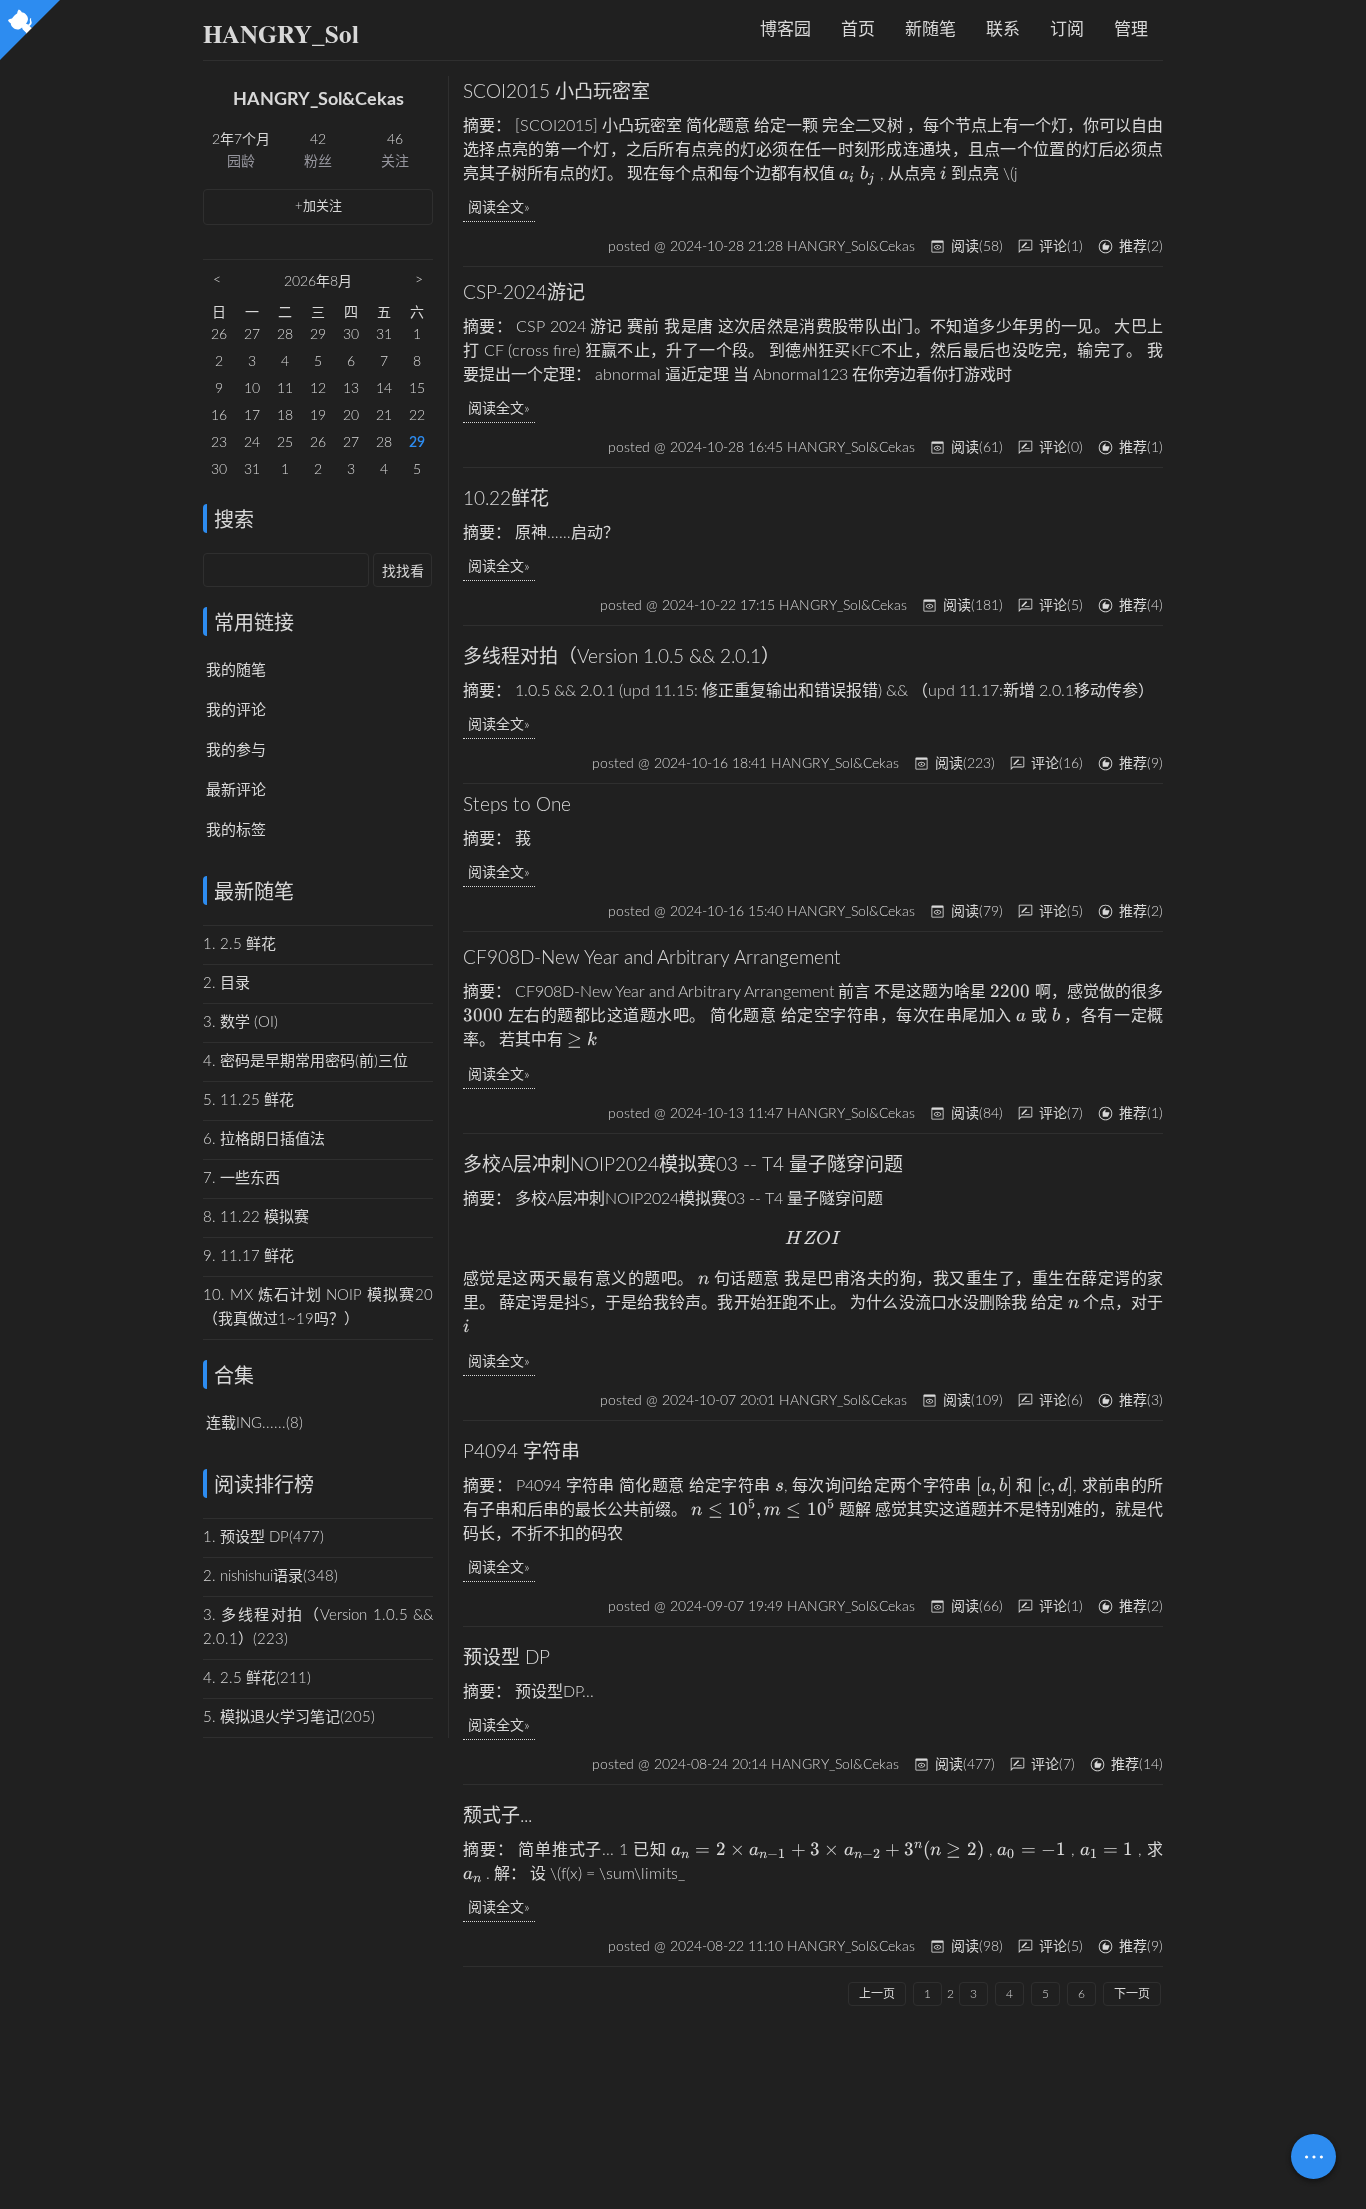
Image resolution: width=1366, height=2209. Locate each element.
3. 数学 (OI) (240, 1022)
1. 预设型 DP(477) (263, 1537)
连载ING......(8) (254, 1423)
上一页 (877, 1994)
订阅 (1067, 29)
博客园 (785, 29)
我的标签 (236, 830)
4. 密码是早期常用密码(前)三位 (305, 1061)
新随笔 (930, 29)
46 (395, 140)
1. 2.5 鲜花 (239, 944)
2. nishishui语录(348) (270, 1576)
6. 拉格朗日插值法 (264, 1139)
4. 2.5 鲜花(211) (257, 1678)
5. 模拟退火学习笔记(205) (289, 1717)
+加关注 (318, 206)
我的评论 (236, 710)
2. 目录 (226, 983)
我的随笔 (236, 670)
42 (318, 140)
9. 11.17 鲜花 (248, 1256)
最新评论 (236, 790)
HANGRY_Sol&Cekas (318, 100)
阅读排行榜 (264, 1486)
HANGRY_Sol (281, 33)
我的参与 (236, 750)
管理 (1131, 29)
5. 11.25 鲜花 (248, 1100)
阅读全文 (496, 208)
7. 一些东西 (241, 1178)
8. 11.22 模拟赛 (256, 1217)
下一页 (1132, 1994)
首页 (858, 29)
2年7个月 (241, 140)
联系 (1003, 29)
